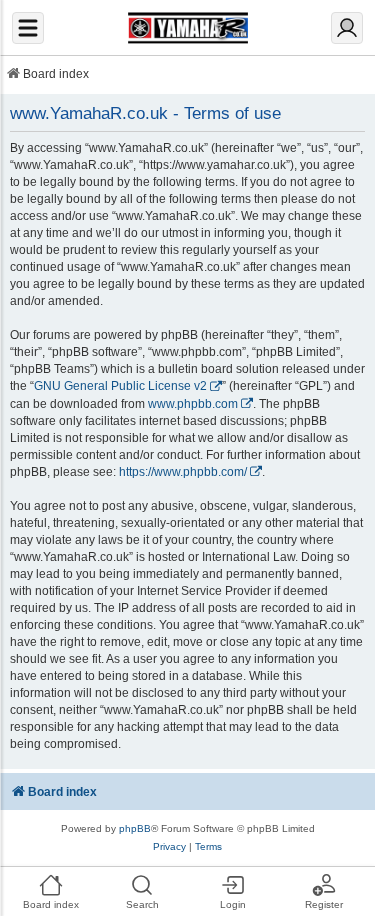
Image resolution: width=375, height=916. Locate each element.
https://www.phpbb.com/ (183, 472)
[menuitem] (169, 847)
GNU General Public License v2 (120, 386)
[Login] (347, 28)
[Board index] (188, 28)
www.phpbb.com (193, 404)
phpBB (135, 828)
